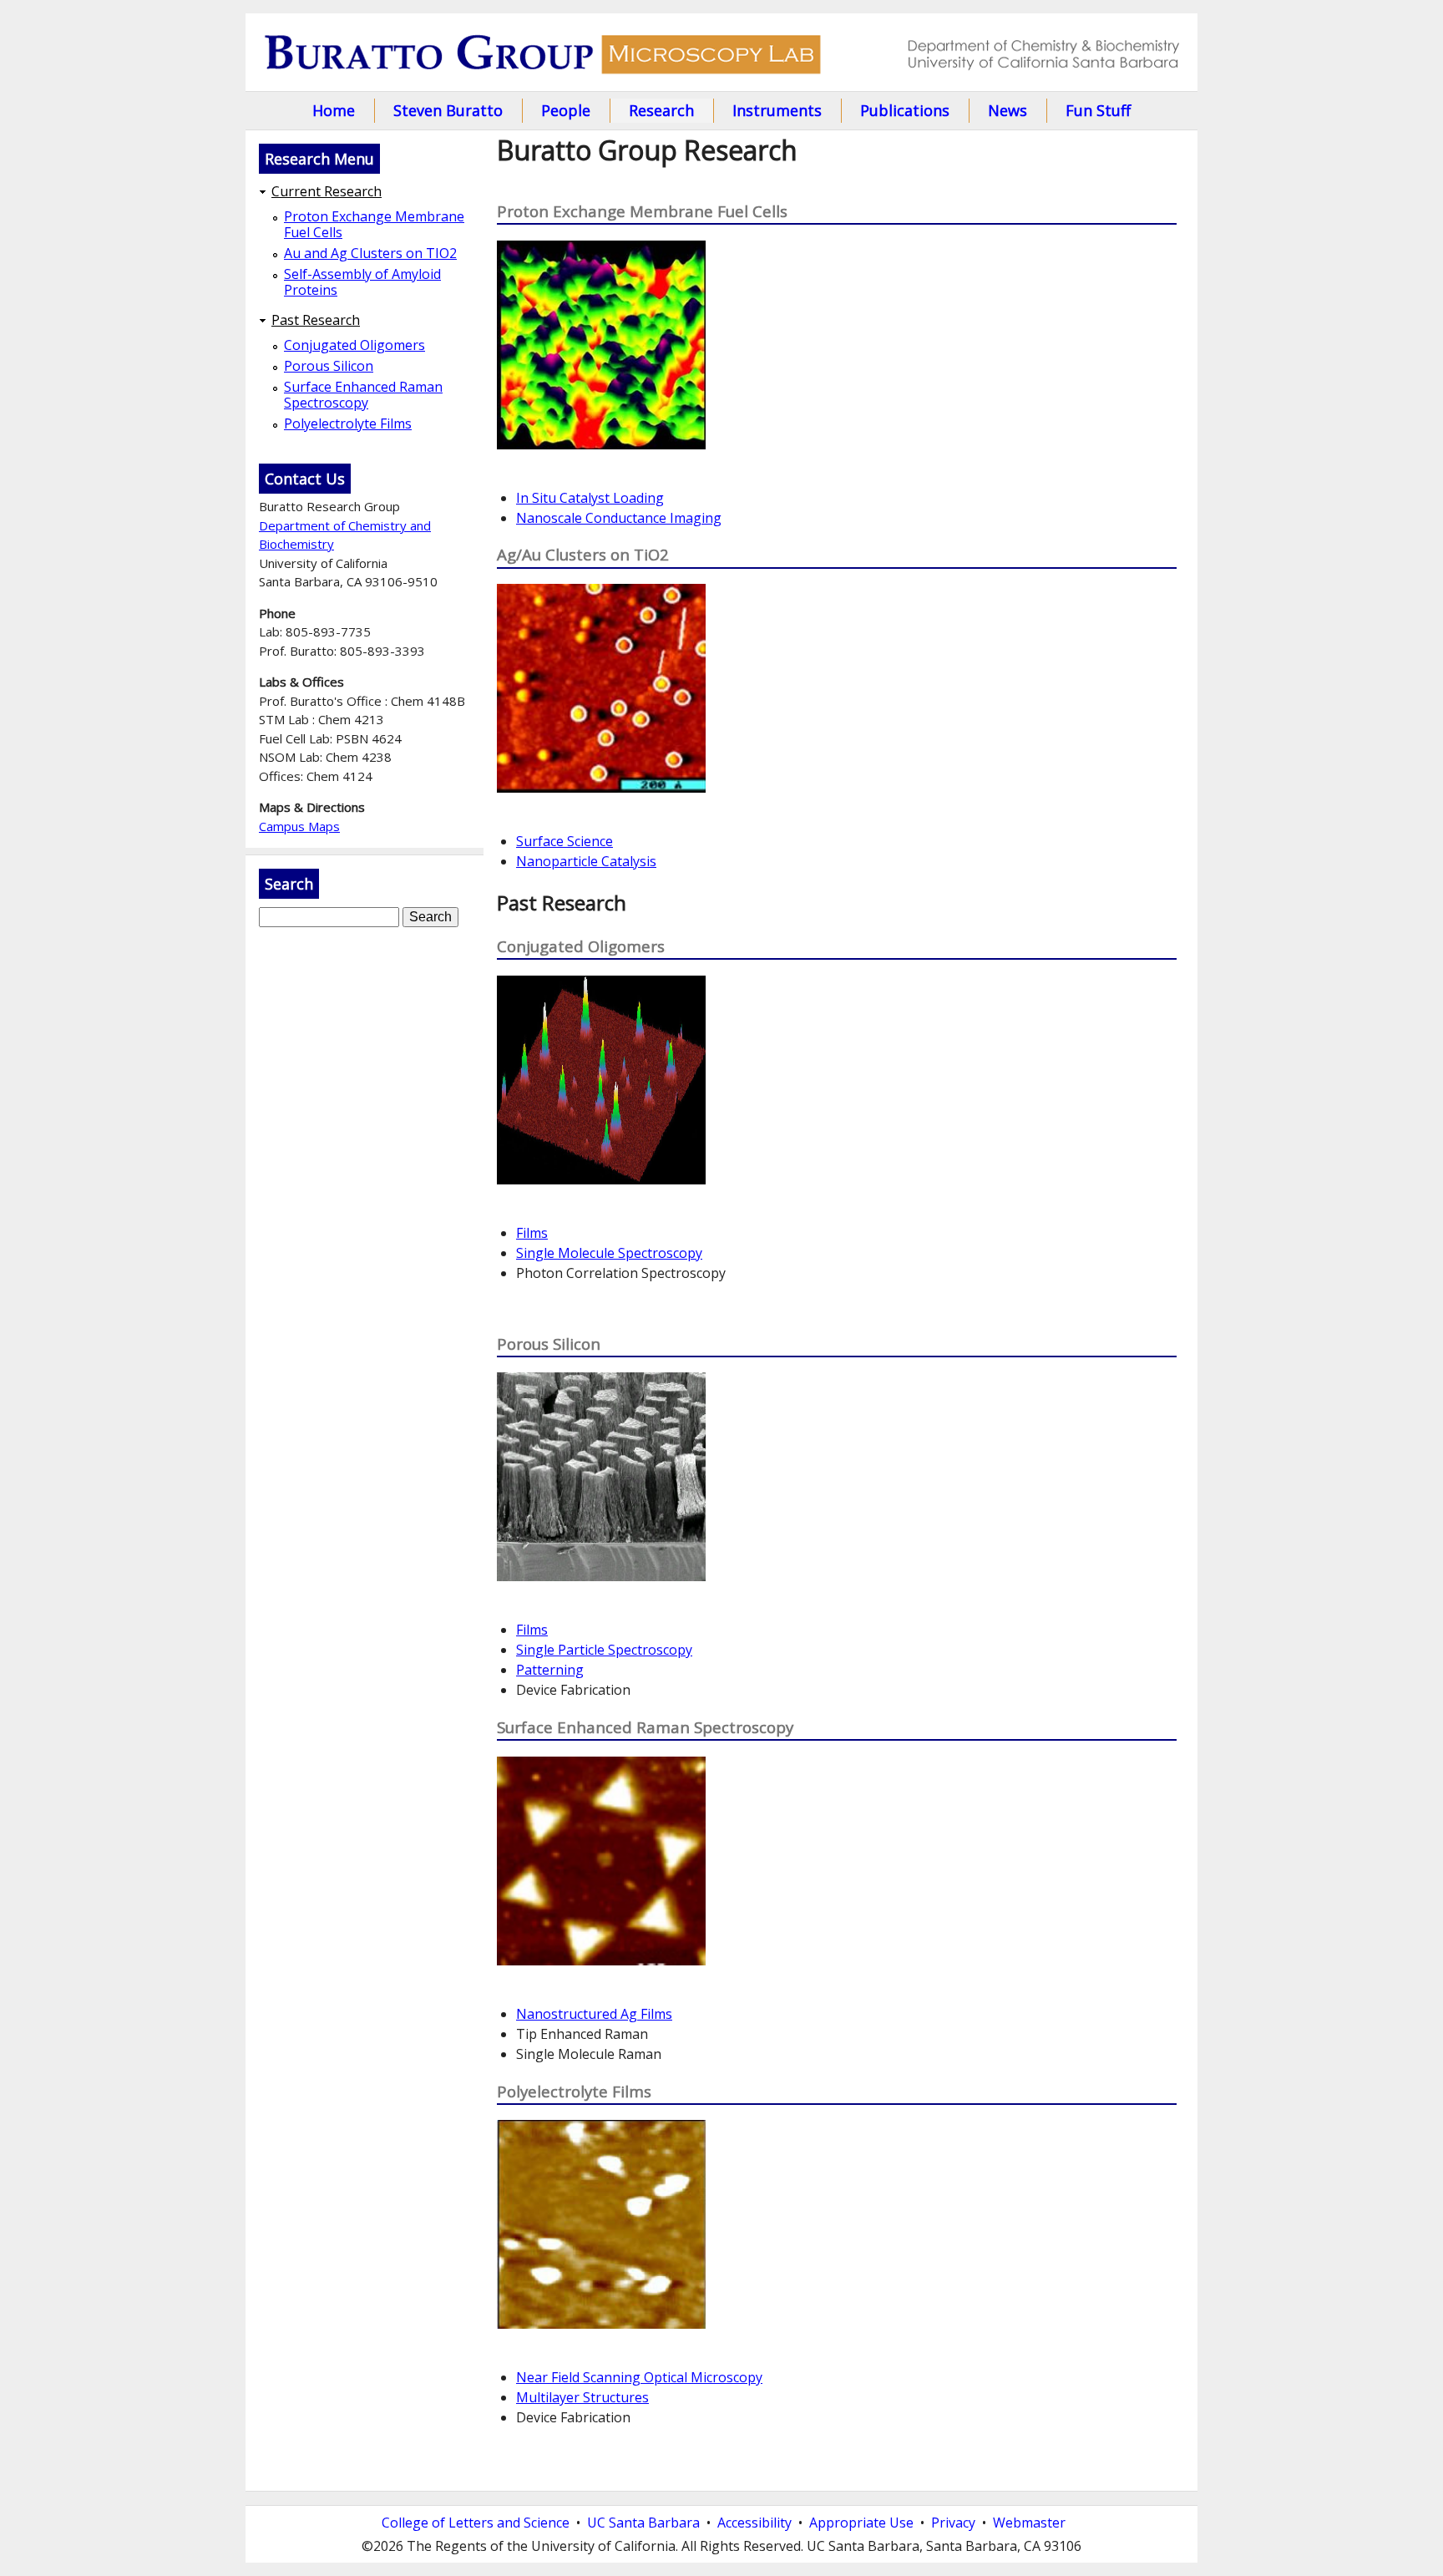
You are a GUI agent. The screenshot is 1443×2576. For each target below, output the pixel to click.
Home (334, 110)
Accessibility (754, 2523)
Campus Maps (299, 826)
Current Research (327, 192)
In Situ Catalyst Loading (590, 498)
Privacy (953, 2523)
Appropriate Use (861, 2523)
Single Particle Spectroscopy (604, 1650)
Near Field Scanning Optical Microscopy (639, 2377)
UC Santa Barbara (643, 2523)
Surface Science (565, 841)
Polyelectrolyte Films (348, 424)
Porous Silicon (329, 366)
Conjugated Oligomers (354, 345)
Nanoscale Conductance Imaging (619, 518)
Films (532, 1233)
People (566, 110)
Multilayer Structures (582, 2397)
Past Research (316, 320)
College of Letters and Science (476, 2523)
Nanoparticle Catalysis (586, 861)
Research (661, 110)
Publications (905, 110)
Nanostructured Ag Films (594, 2014)
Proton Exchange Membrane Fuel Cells (374, 225)
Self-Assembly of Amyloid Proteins (362, 282)
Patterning (550, 1670)
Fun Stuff (1098, 110)
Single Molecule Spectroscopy (609, 1253)
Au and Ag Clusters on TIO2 (370, 254)
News (1008, 110)
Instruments (777, 110)
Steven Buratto (448, 110)
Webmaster (1029, 2523)
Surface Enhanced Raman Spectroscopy (363, 395)
